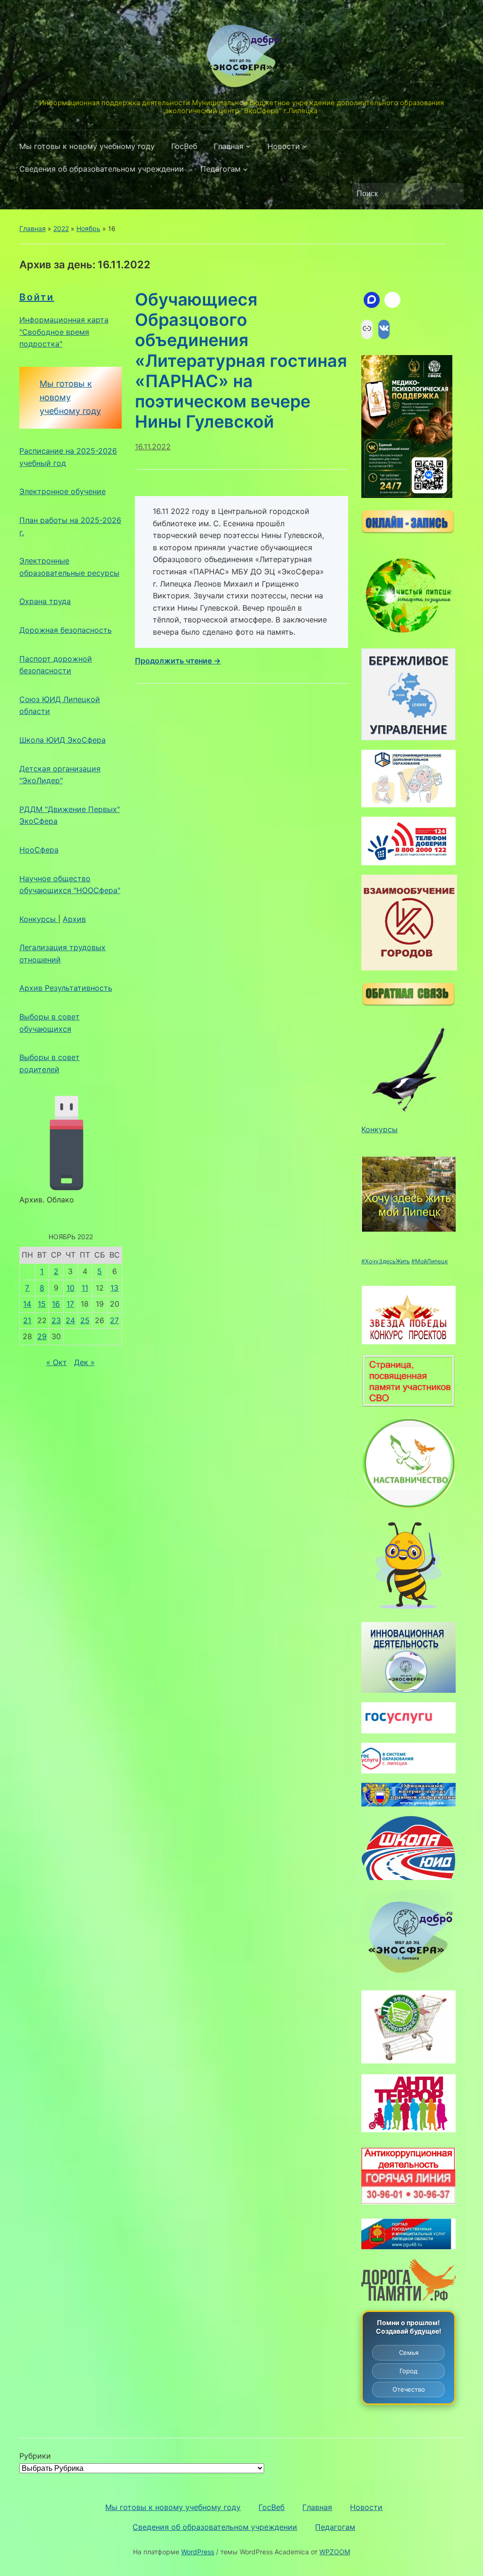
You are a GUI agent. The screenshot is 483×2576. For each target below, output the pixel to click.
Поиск (452, 194)
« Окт (57, 1362)
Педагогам (221, 169)
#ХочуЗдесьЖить (386, 1261)
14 (27, 1304)
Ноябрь (88, 228)
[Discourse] (372, 300)
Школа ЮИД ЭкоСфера (62, 740)
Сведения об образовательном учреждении (102, 169)
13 (114, 1288)
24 (70, 1320)
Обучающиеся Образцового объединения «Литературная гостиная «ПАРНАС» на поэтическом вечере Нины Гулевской (241, 360)
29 (42, 1336)
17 (70, 1304)
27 (114, 1320)
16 (56, 1304)
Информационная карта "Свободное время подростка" (64, 332)
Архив (74, 919)
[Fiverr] (392, 300)
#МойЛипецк (429, 1261)
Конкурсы (39, 919)
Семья (409, 2352)
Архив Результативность (66, 988)
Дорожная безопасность (66, 630)
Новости (284, 146)
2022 (61, 228)
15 (42, 1304)
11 (85, 1288)
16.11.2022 (153, 447)
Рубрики (35, 2456)
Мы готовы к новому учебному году (87, 146)
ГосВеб (184, 146)
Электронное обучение (62, 491)
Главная (229, 146)
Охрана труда (45, 601)
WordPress (198, 2552)
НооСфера (39, 850)
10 (71, 1288)
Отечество (409, 2389)
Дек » (84, 1362)
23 (56, 1320)
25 (85, 1320)
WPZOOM (335, 2552)
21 (27, 1320)
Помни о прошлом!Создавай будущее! (409, 2327)
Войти (37, 297)
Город (408, 2371)
